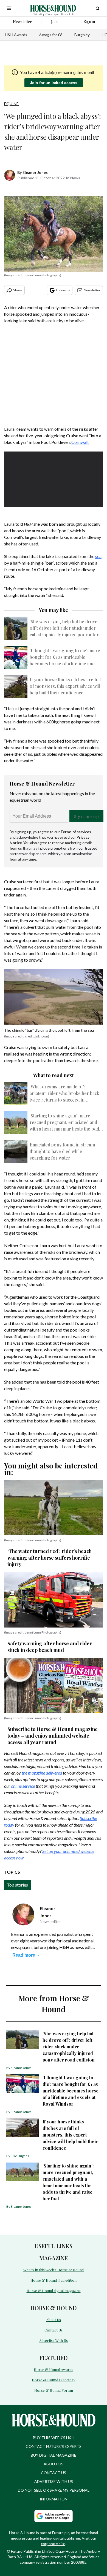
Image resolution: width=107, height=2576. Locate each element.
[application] (54, 479)
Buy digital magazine (54, 2455)
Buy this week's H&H (54, 2438)
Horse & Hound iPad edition (54, 2280)
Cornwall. (80, 442)
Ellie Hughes (20, 2156)
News (75, 178)
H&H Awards (16, 35)
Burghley (82, 35)
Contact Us (54, 2330)
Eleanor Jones (35, 172)
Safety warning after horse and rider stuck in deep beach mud (50, 1647)
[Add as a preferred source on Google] (54, 2516)
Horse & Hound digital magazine (54, 2291)
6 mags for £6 (51, 35)
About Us (54, 2320)
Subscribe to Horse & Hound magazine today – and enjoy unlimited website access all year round (53, 1736)
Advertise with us (54, 2481)
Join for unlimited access (54, 83)
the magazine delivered (42, 1773)
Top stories (17, 1885)
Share (18, 290)
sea (98, 556)
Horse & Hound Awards (54, 2369)
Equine (11, 104)
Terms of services (76, 832)
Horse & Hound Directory (54, 2380)
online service (23, 1786)
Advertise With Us (54, 2340)
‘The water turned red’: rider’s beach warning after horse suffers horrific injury (50, 1558)
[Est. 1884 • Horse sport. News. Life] (53, 8)
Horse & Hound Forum (54, 2390)
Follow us (63, 290)
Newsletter (92, 290)
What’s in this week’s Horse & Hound (54, 2270)
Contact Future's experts (54, 2446)
